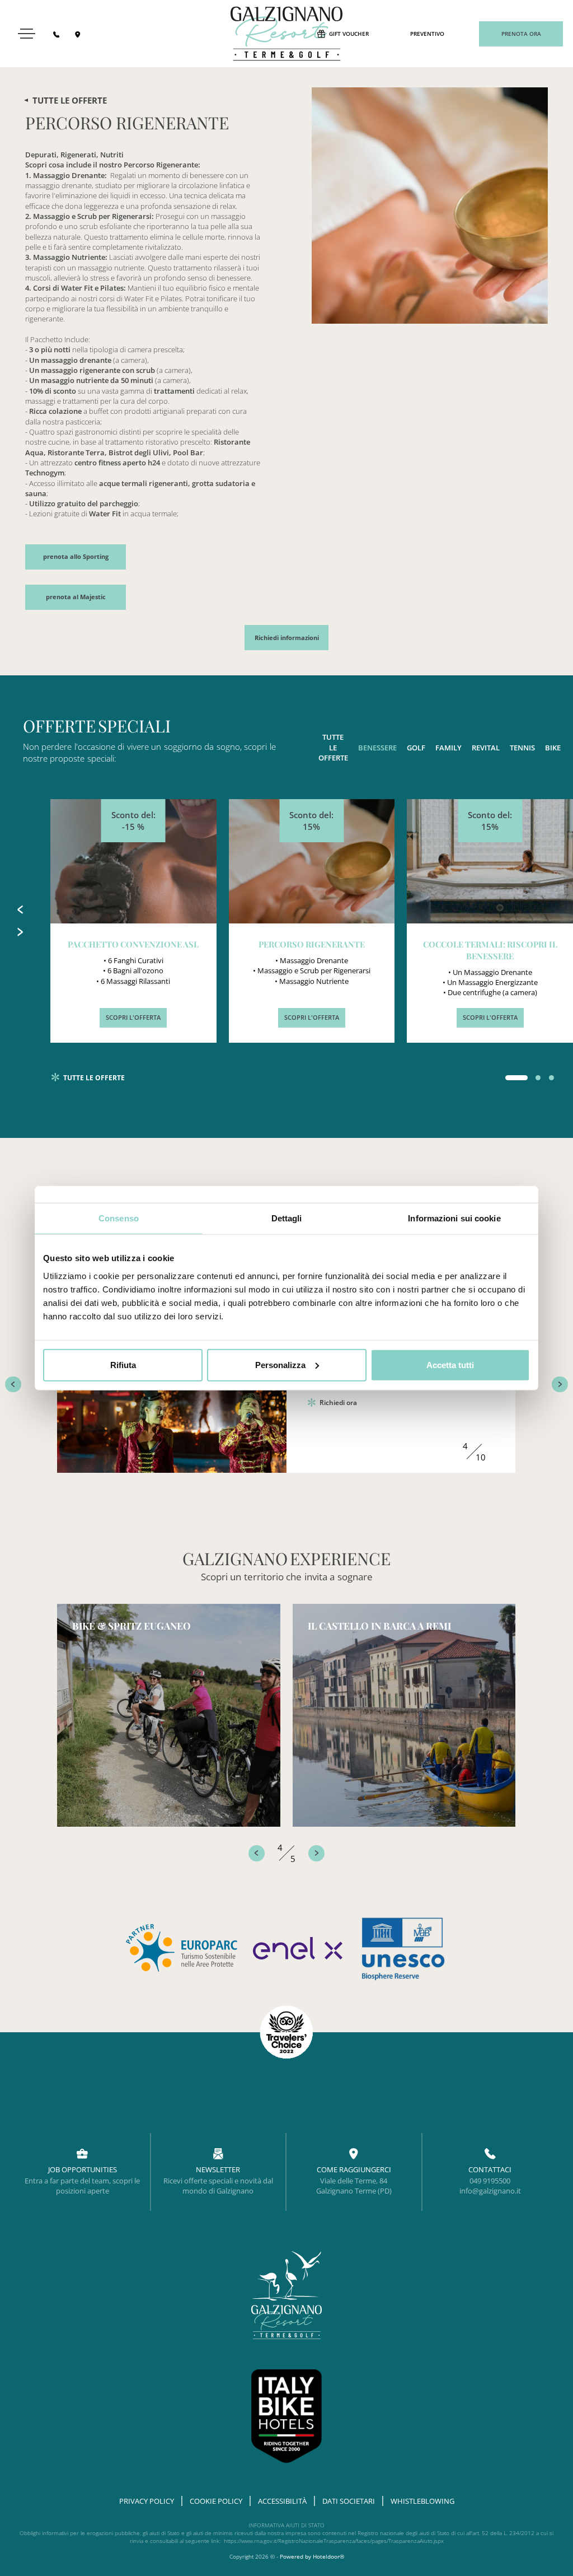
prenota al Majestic (76, 597)
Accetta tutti (450, 1364)
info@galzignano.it (490, 2191)
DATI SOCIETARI (349, 2501)
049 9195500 (490, 2181)
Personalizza (280, 1364)
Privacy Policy (147, 2501)
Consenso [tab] (119, 1218)
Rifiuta (123, 1364)
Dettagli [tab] (287, 1218)
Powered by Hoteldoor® (312, 2557)
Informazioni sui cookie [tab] (454, 1218)
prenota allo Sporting (76, 557)
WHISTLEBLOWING (422, 2501)
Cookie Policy (216, 2501)
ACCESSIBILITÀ (282, 2501)
